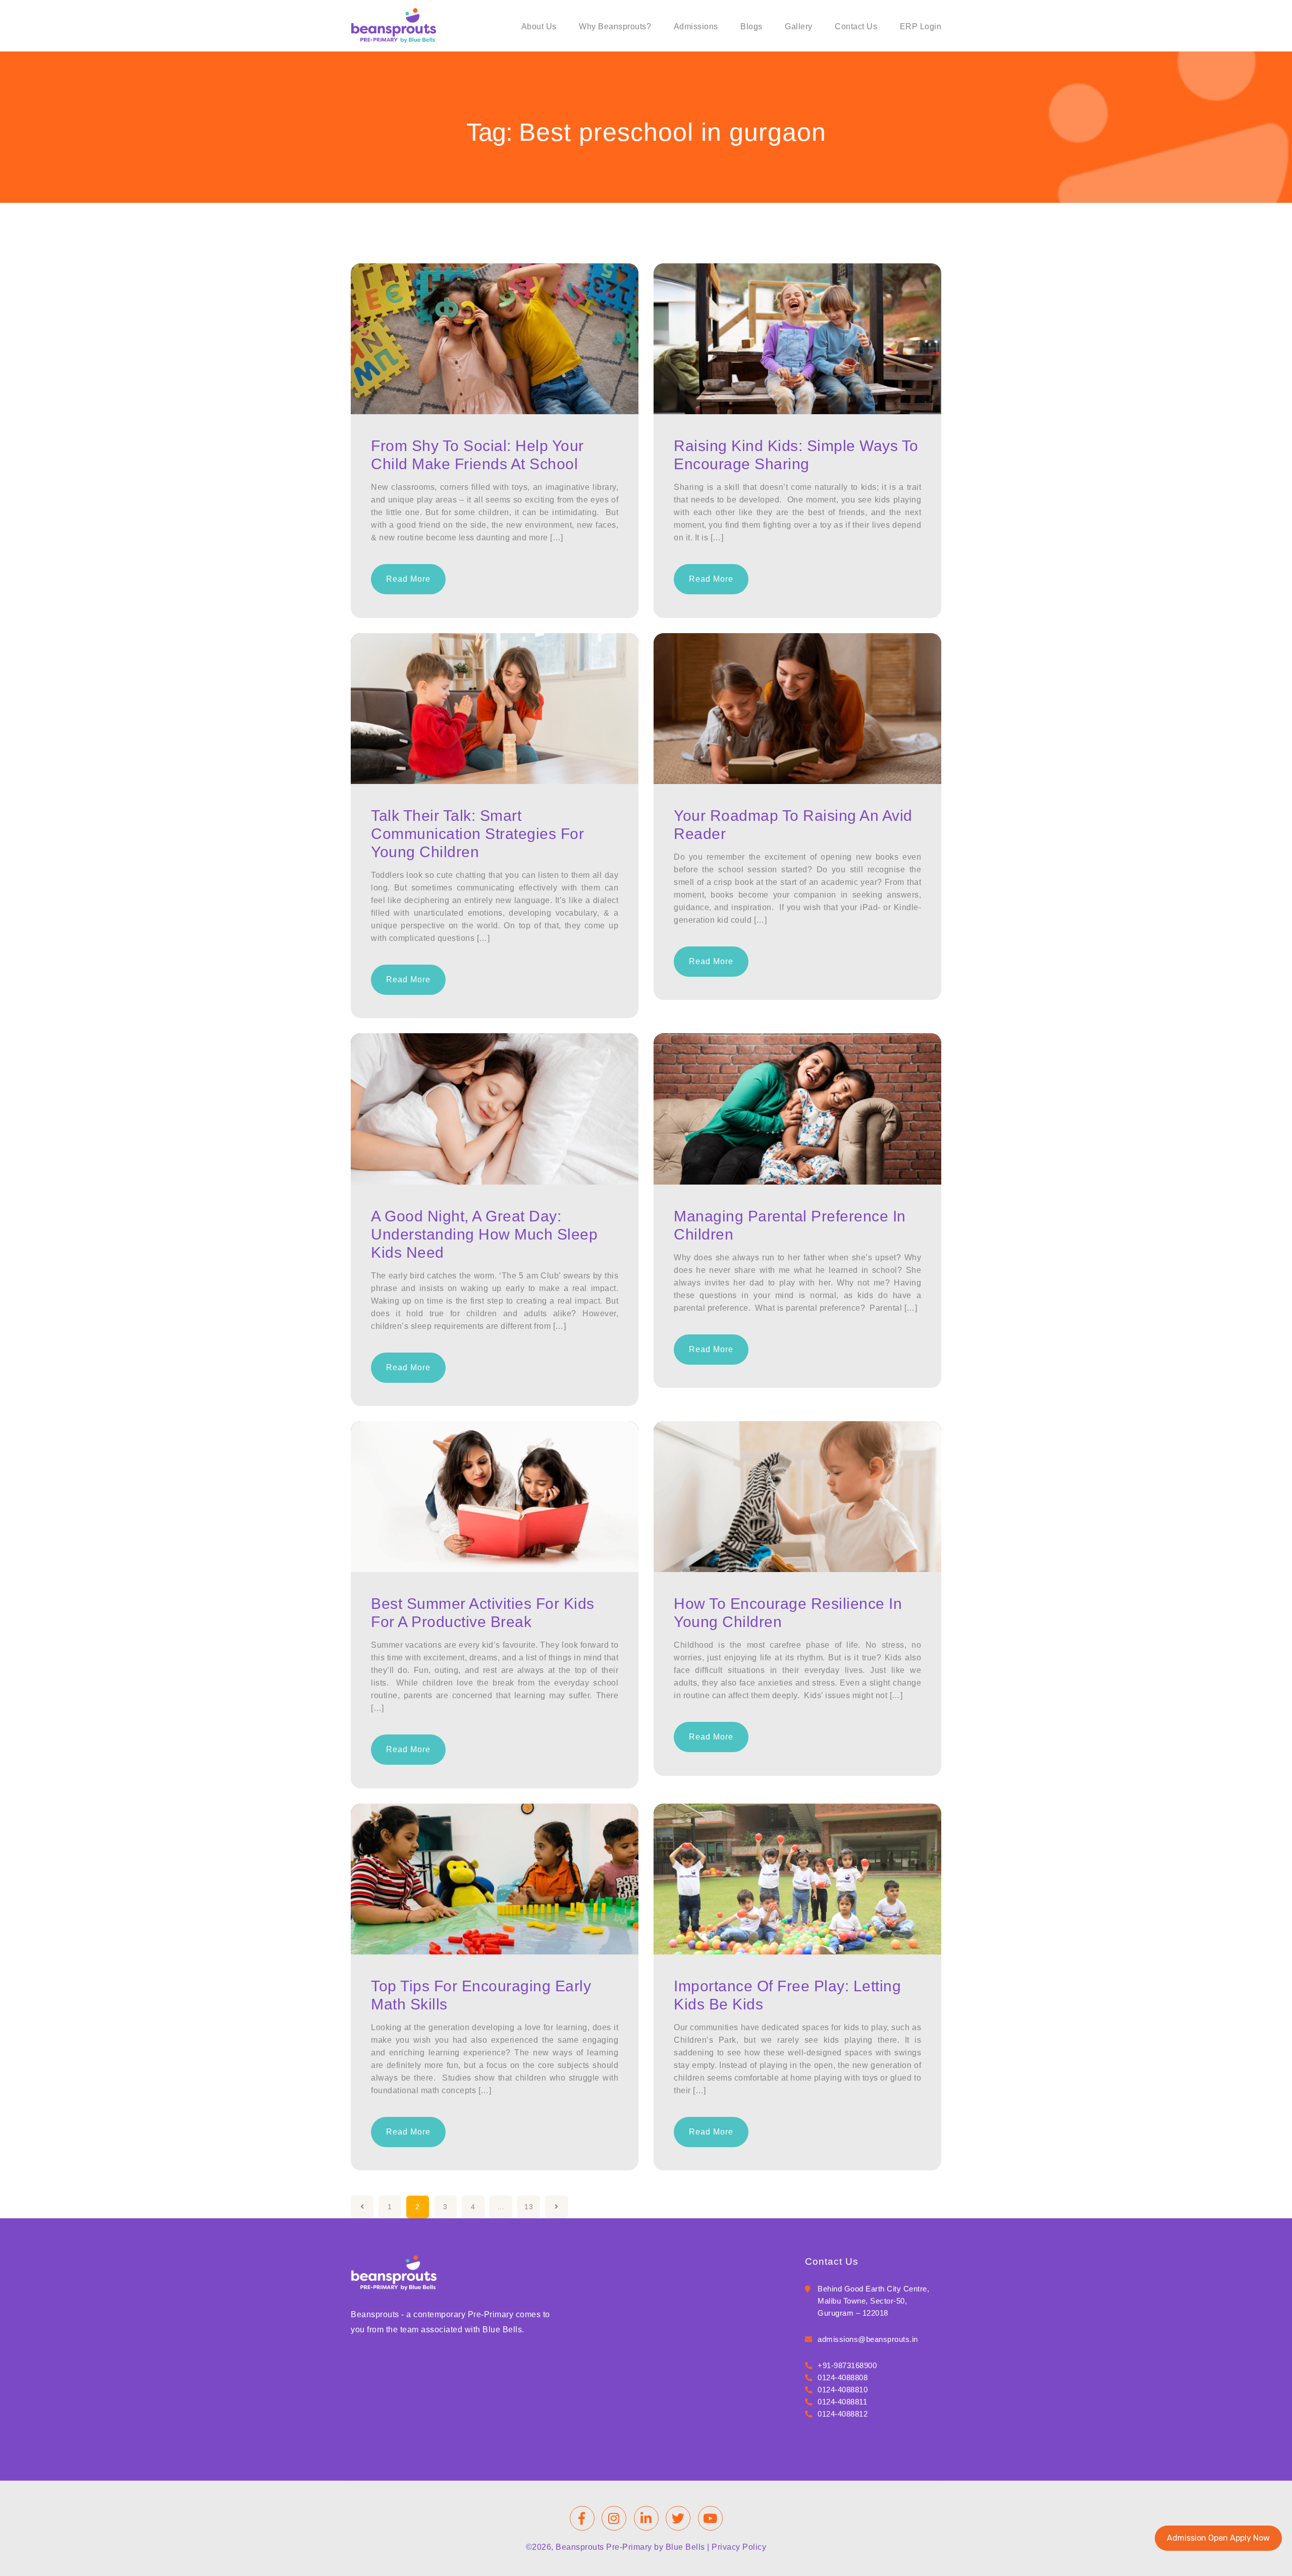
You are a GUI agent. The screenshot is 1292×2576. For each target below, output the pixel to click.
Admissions (696, 26)
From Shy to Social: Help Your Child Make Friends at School (477, 455)
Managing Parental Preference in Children (790, 1225)
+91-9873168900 (847, 2365)
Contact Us (856, 26)
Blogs (751, 26)
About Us (539, 26)
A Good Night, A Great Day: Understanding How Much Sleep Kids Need (484, 1234)
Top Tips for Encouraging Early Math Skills (481, 1995)
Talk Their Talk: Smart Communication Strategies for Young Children (477, 834)
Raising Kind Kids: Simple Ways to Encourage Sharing (796, 455)
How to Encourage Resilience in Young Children (788, 1613)
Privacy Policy (739, 2547)
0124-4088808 (843, 2377)
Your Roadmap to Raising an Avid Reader (793, 825)
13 (529, 2207)
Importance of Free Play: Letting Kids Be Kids (787, 1995)
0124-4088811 (842, 2402)
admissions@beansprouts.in (868, 2339)
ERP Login (921, 26)
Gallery (799, 26)
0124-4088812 (843, 2414)
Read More (408, 579)
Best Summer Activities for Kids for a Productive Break (483, 1613)
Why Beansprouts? (615, 26)
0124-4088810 (843, 2390)
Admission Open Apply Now (1218, 2538)
